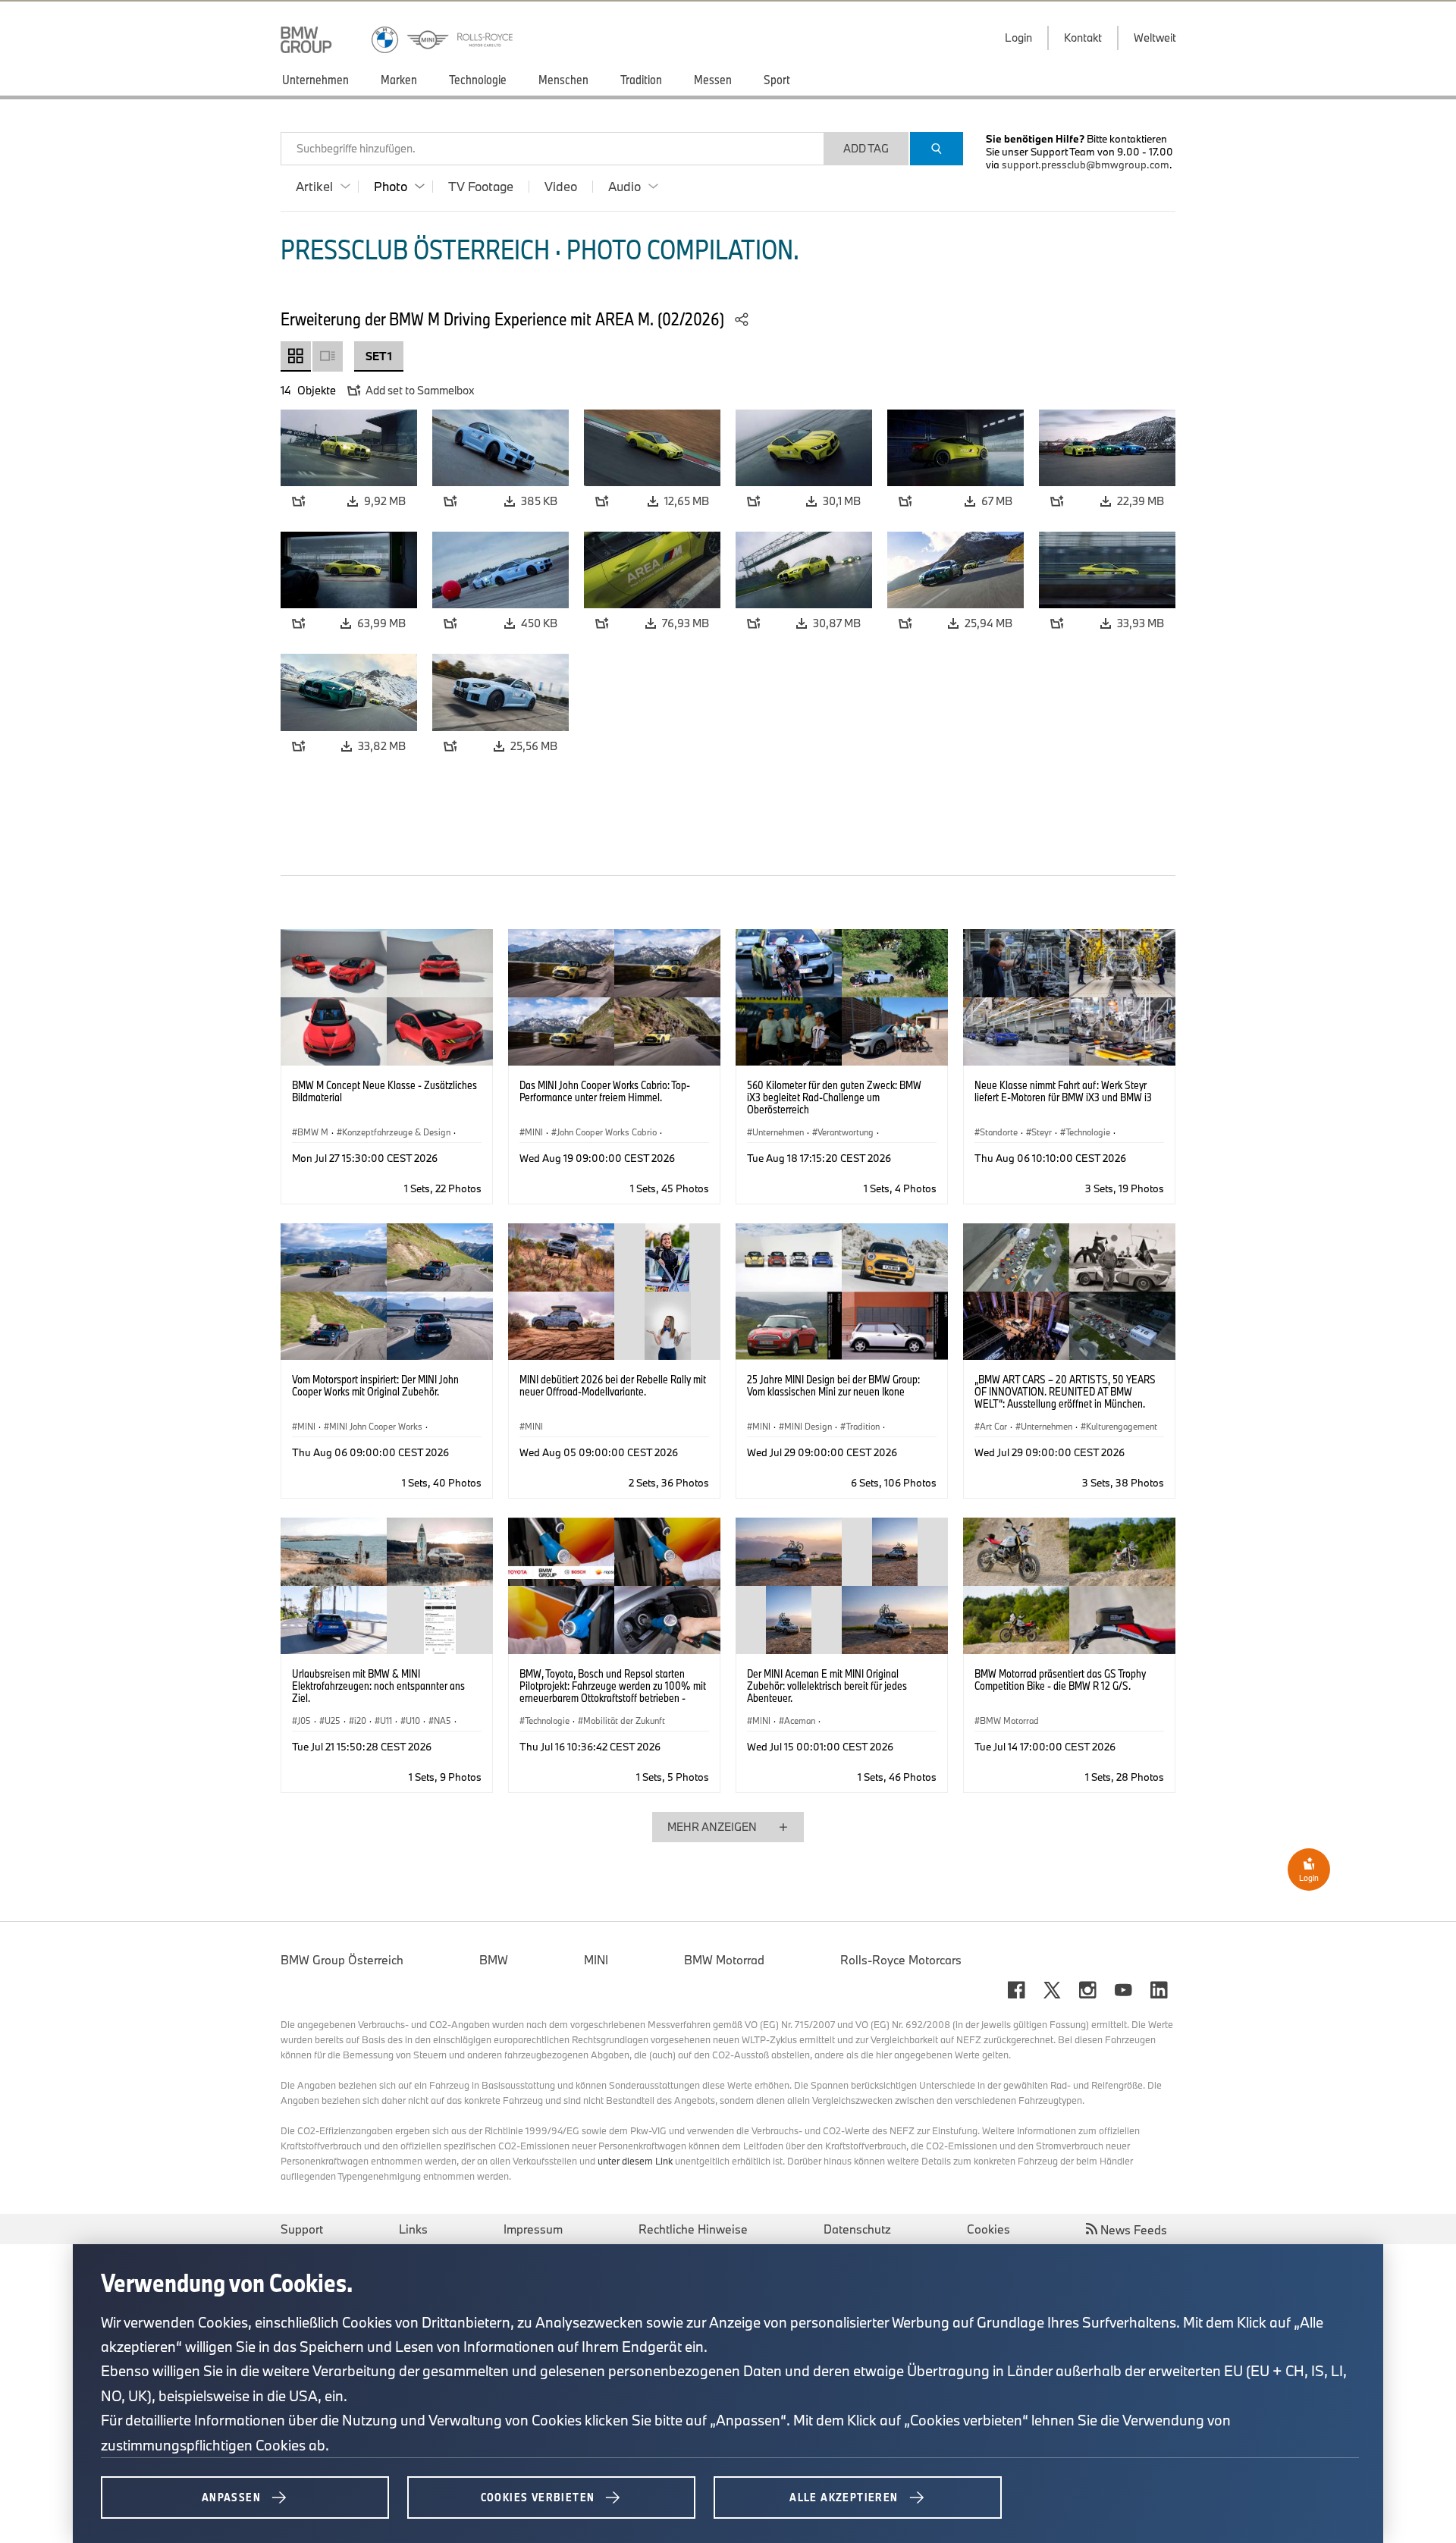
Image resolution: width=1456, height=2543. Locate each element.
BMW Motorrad (724, 1960)
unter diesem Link (635, 2161)
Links (413, 2229)
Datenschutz (857, 2229)
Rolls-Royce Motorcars (901, 1960)
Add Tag (866, 148)
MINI (596, 1960)
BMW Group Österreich (342, 1960)
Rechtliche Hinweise (693, 2229)
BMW (494, 1960)
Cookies (988, 2229)
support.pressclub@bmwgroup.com (1086, 165)
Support (302, 2229)
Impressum (533, 2229)
